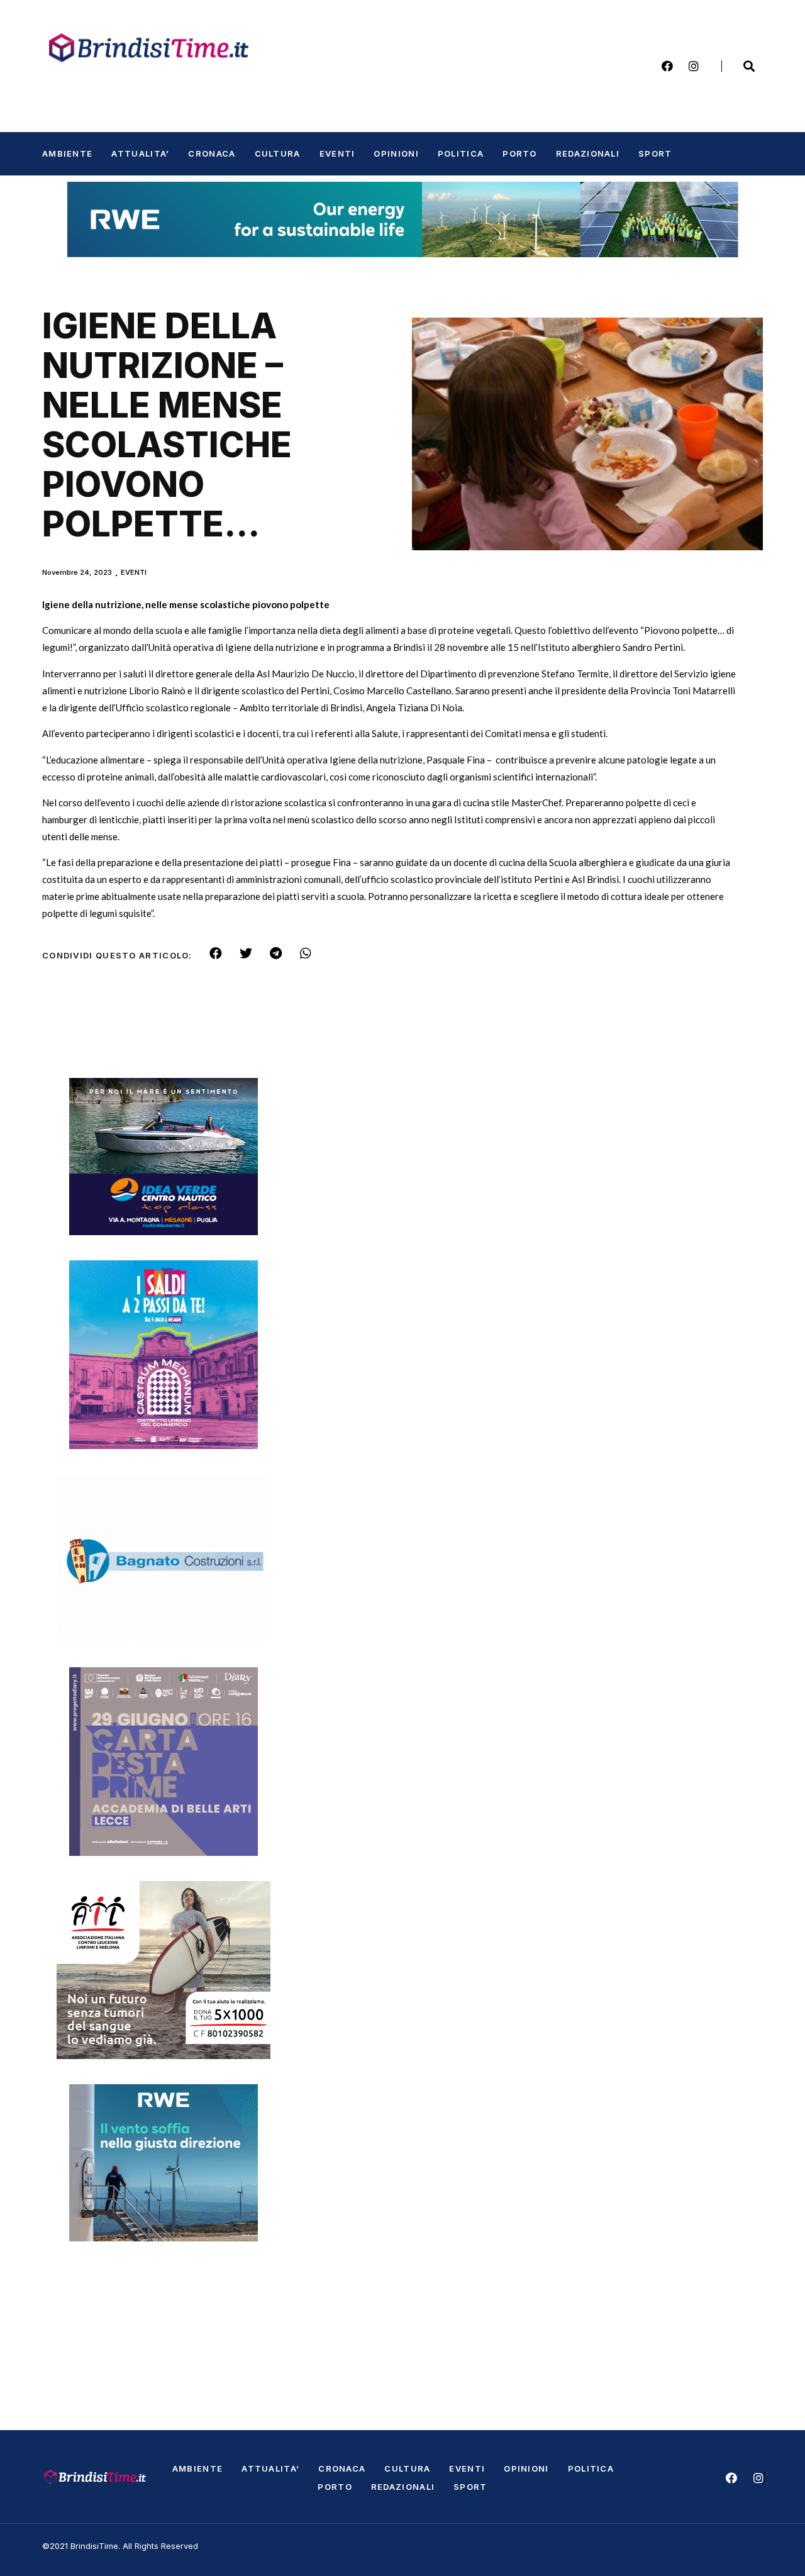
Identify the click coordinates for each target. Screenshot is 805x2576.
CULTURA (278, 153)
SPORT (655, 153)
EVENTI (337, 153)
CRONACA (212, 153)
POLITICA (461, 153)
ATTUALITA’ (140, 153)
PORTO (520, 153)
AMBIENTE (67, 153)
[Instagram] (694, 66)
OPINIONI (396, 153)
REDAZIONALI (588, 153)
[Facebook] (667, 66)
